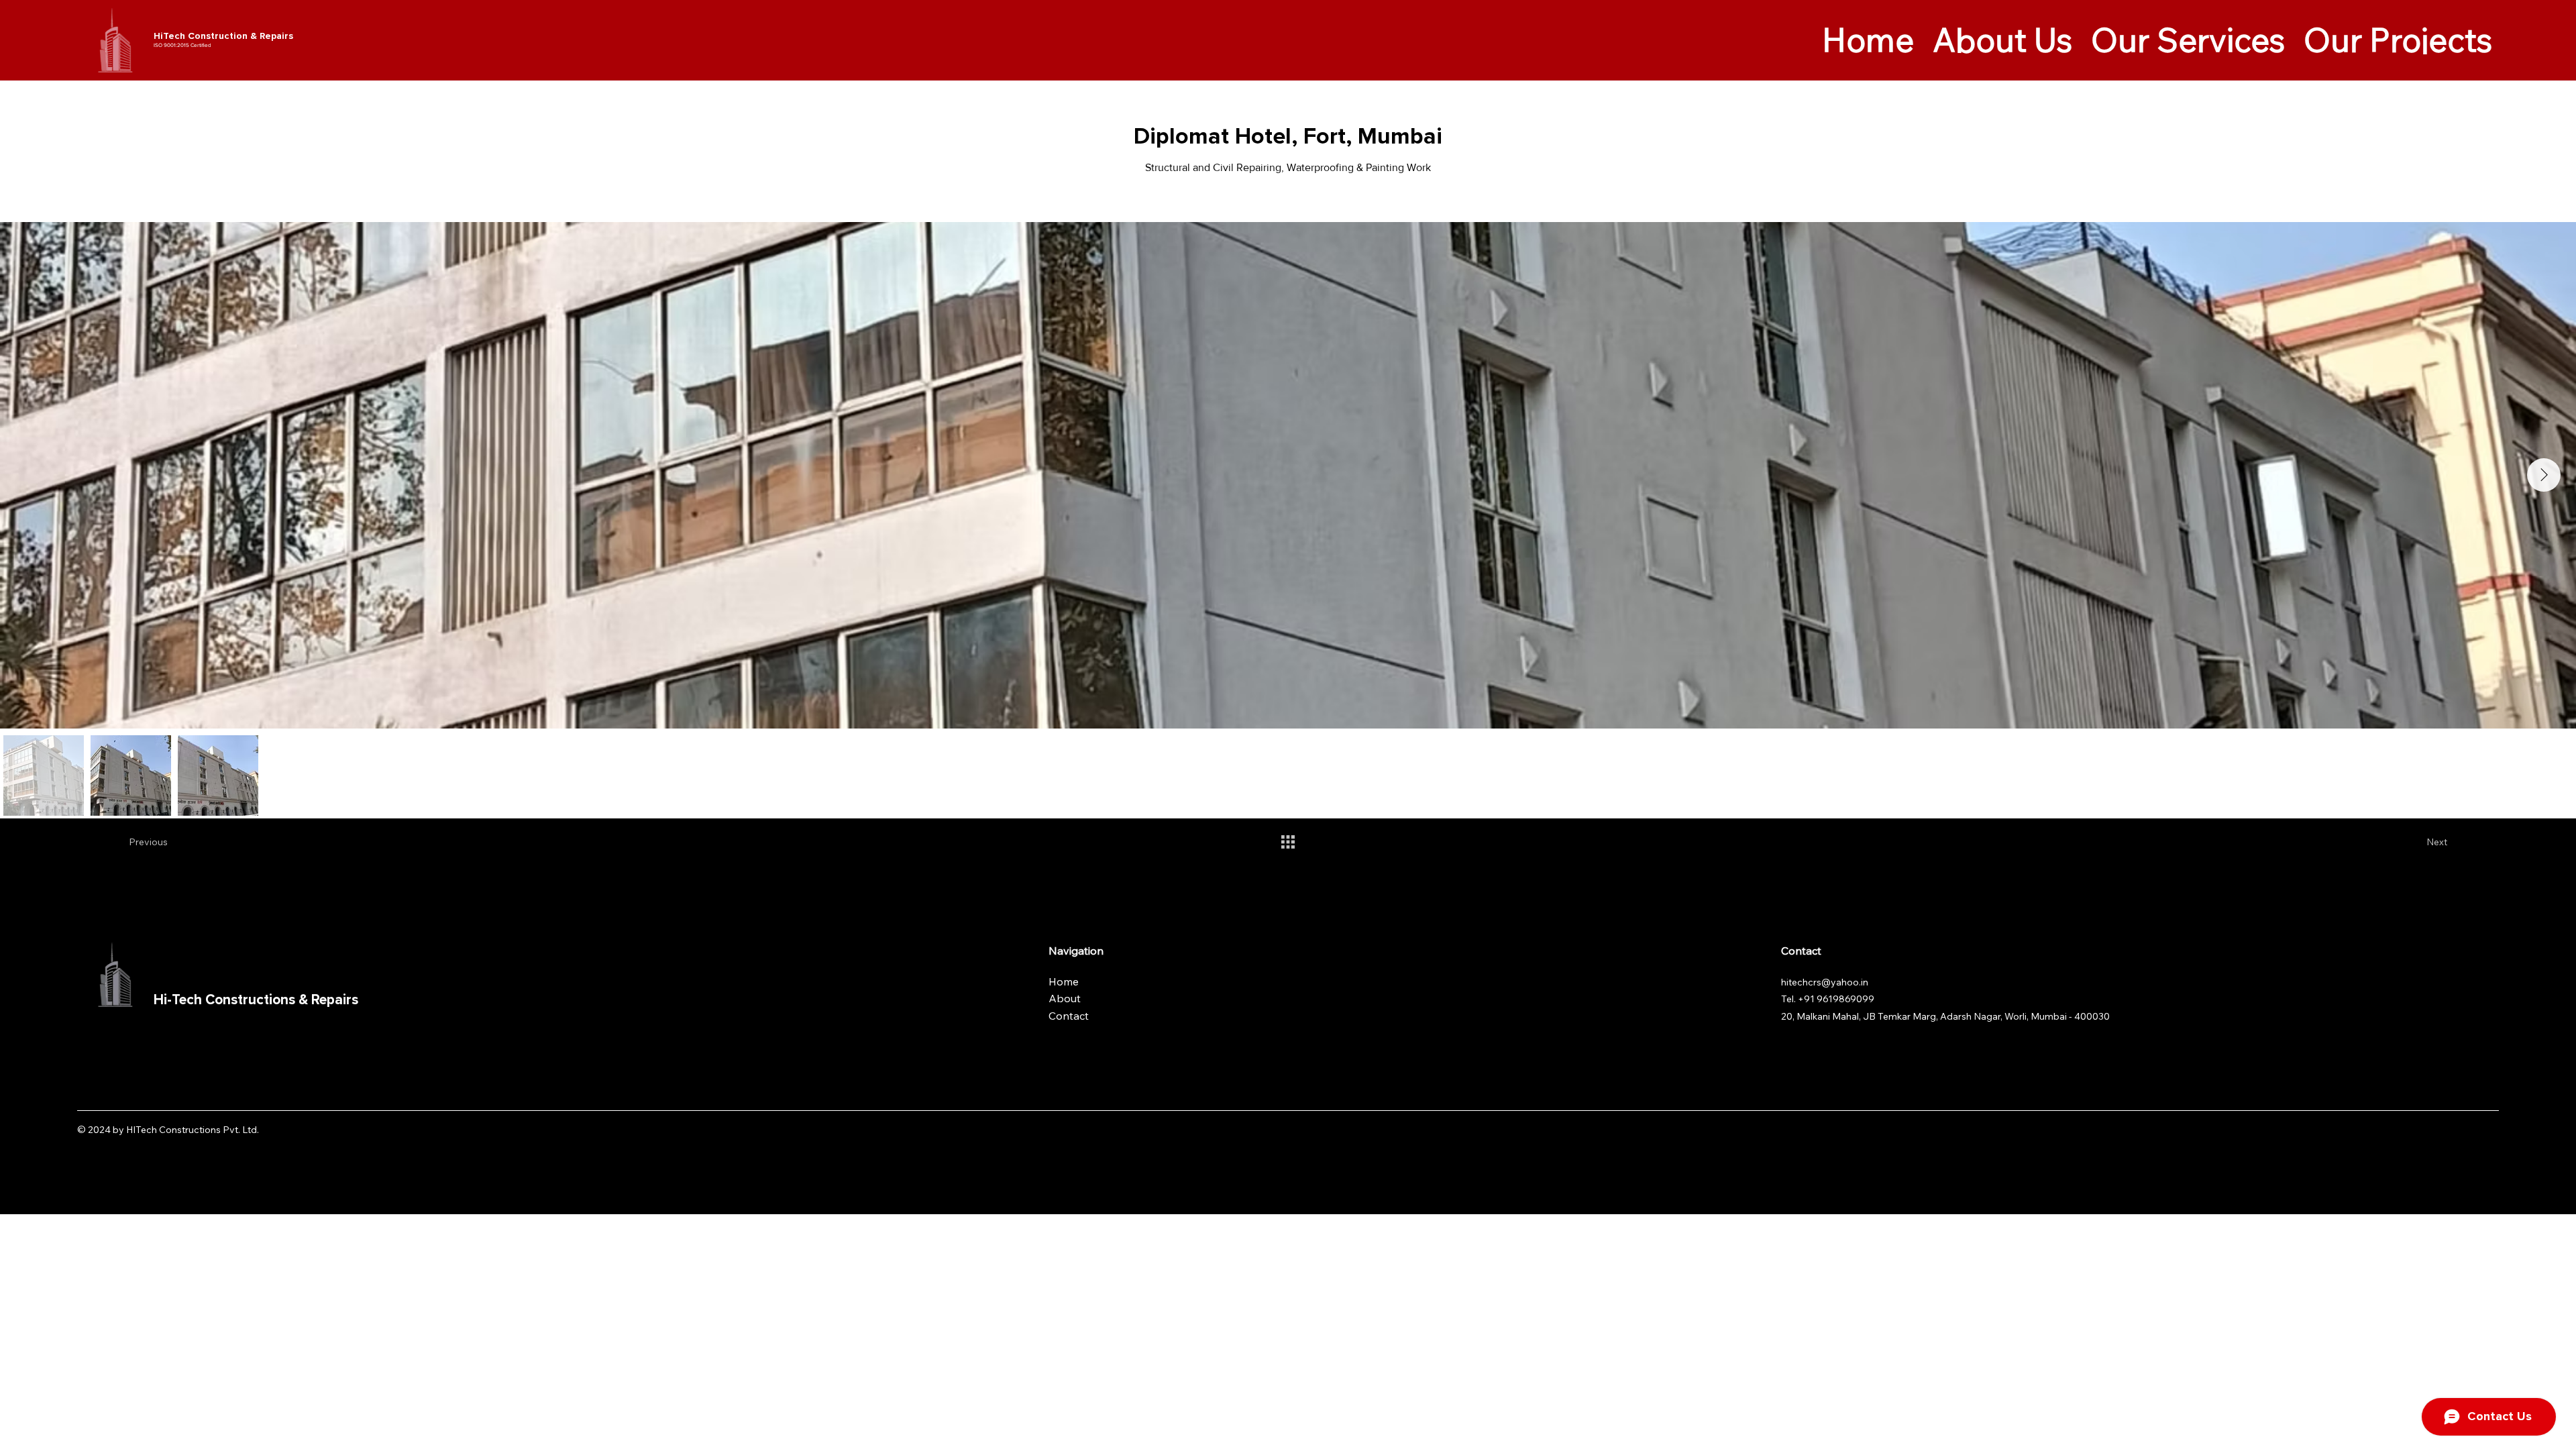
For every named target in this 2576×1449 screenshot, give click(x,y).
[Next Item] (2544, 475)
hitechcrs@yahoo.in (1825, 982)
